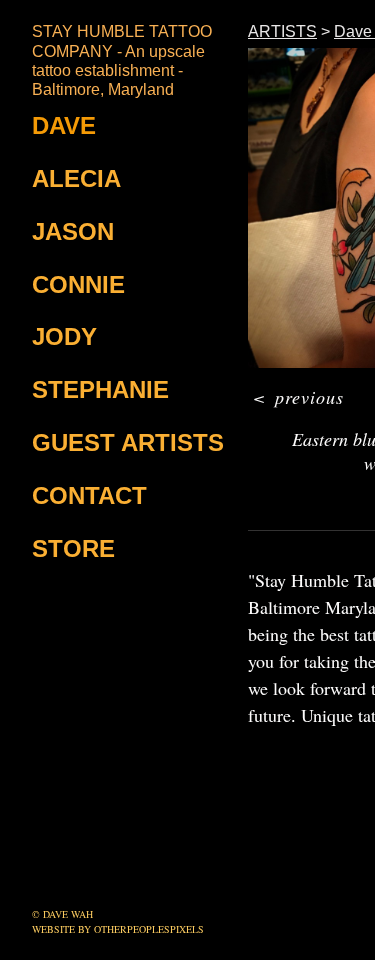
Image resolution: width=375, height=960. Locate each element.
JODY (64, 336)
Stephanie (100, 389)
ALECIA (76, 178)
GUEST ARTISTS (128, 442)
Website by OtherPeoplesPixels (118, 929)
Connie (78, 284)
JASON (73, 231)
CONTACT (89, 495)
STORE (73, 548)
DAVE (64, 125)
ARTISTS (281, 32)
